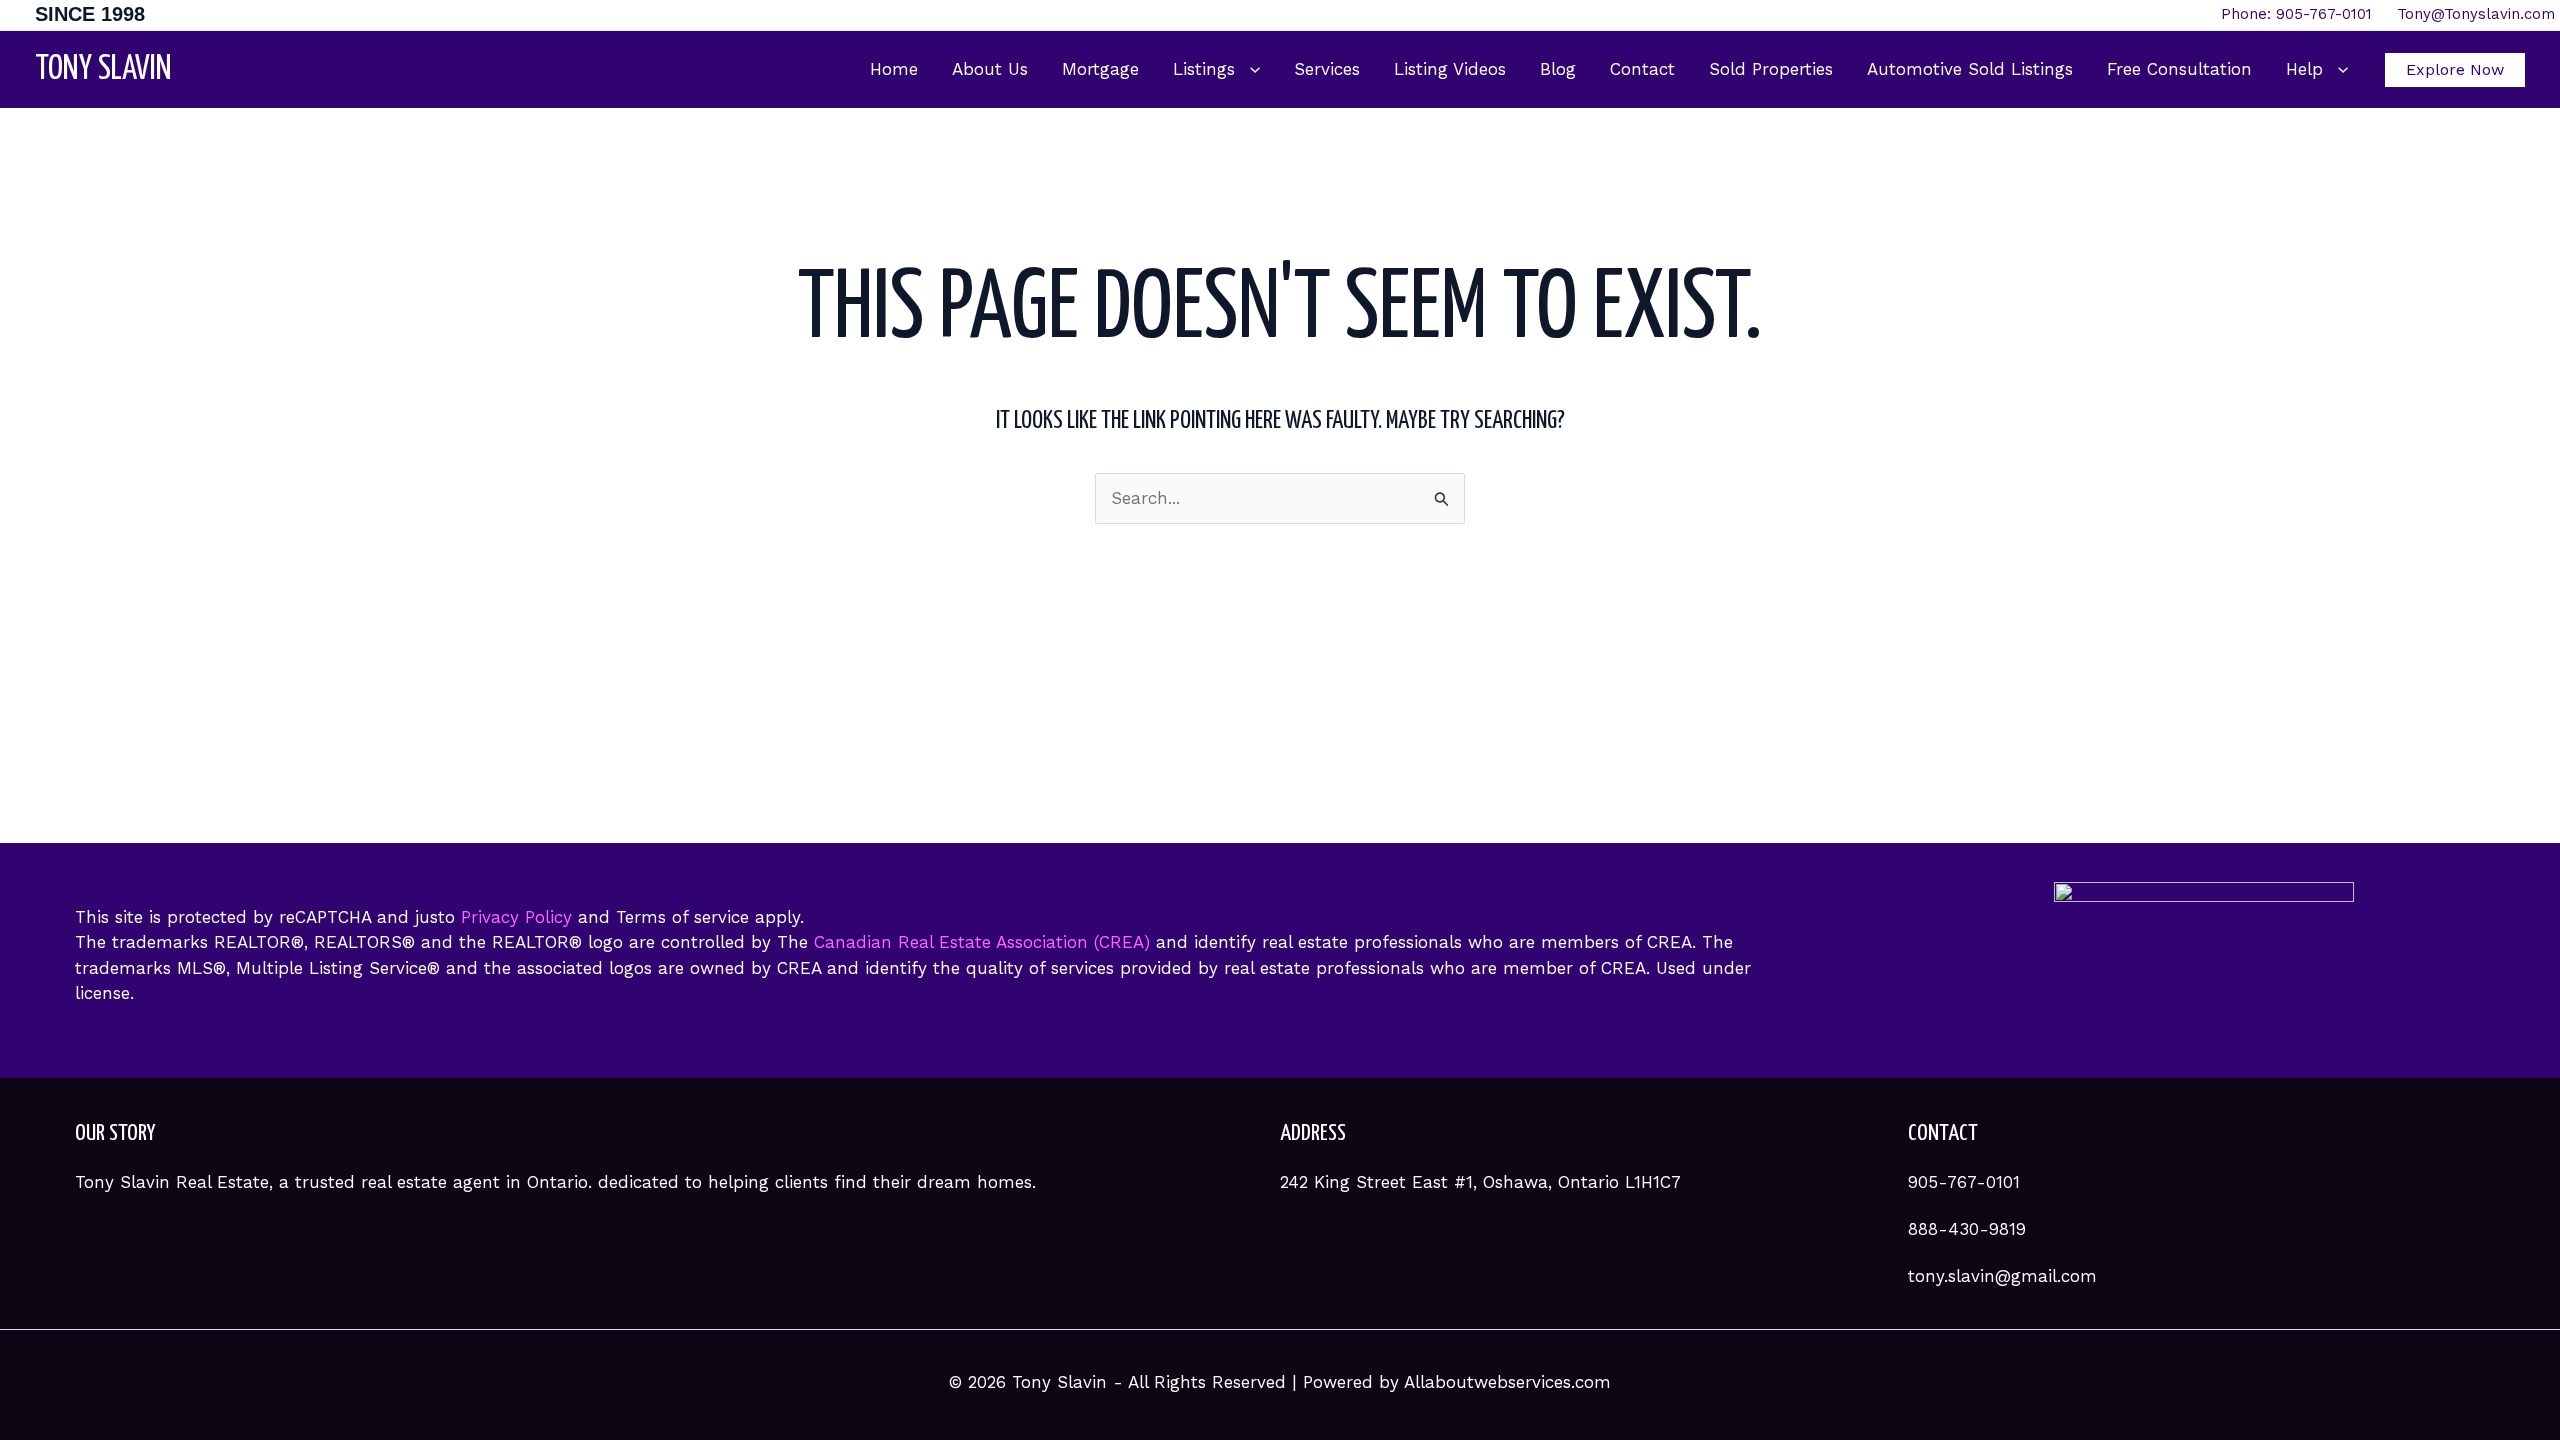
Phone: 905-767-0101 (2309, 14)
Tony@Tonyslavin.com (2476, 14)
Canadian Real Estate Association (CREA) (982, 942)
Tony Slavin (103, 69)
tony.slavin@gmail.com (2002, 1276)
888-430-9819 (1967, 1229)
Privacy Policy (516, 917)
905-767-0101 (1964, 1182)
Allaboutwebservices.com (1507, 1382)
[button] (1247, 69)
